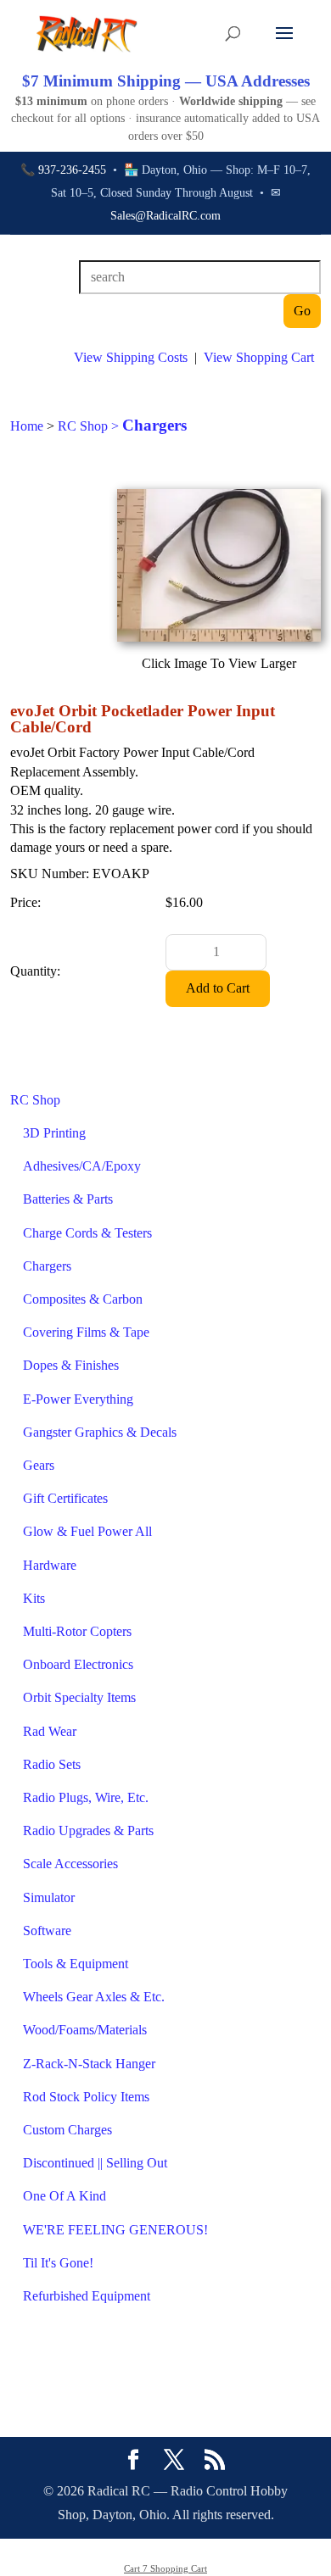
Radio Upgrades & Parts (88, 1830)
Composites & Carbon (83, 1299)
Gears (39, 1465)
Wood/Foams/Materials (85, 2030)
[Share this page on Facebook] (133, 2462)
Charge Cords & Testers (87, 1233)
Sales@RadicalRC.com (165, 216)
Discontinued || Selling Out (95, 2163)
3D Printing (54, 1133)
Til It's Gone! (58, 2263)
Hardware (50, 1565)
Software (47, 1931)
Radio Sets (52, 1764)
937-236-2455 (72, 170)
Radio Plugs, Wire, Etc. (86, 1797)
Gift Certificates (65, 1498)
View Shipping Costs (131, 357)
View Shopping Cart (259, 357)
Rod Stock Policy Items (86, 2097)
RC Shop (35, 1100)
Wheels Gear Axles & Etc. (94, 1997)
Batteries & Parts (68, 1199)
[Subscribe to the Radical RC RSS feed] (215, 2462)
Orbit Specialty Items (79, 1697)
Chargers (47, 1266)
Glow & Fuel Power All (87, 1531)
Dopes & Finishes (71, 1365)
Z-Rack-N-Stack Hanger (89, 2064)
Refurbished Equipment (87, 2296)
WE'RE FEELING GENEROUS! (115, 2230)
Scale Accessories (70, 1864)
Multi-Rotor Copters (77, 1631)
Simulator (49, 1897)
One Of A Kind (65, 2196)
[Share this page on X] (174, 2462)
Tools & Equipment (76, 1964)
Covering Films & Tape (86, 1332)
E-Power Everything (78, 1399)
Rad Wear (50, 1731)
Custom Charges (67, 2130)
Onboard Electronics (78, 1664)
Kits (34, 1598)
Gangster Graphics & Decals (100, 1432)
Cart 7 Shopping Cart (165, 2568)
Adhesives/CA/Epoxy (82, 1166)
